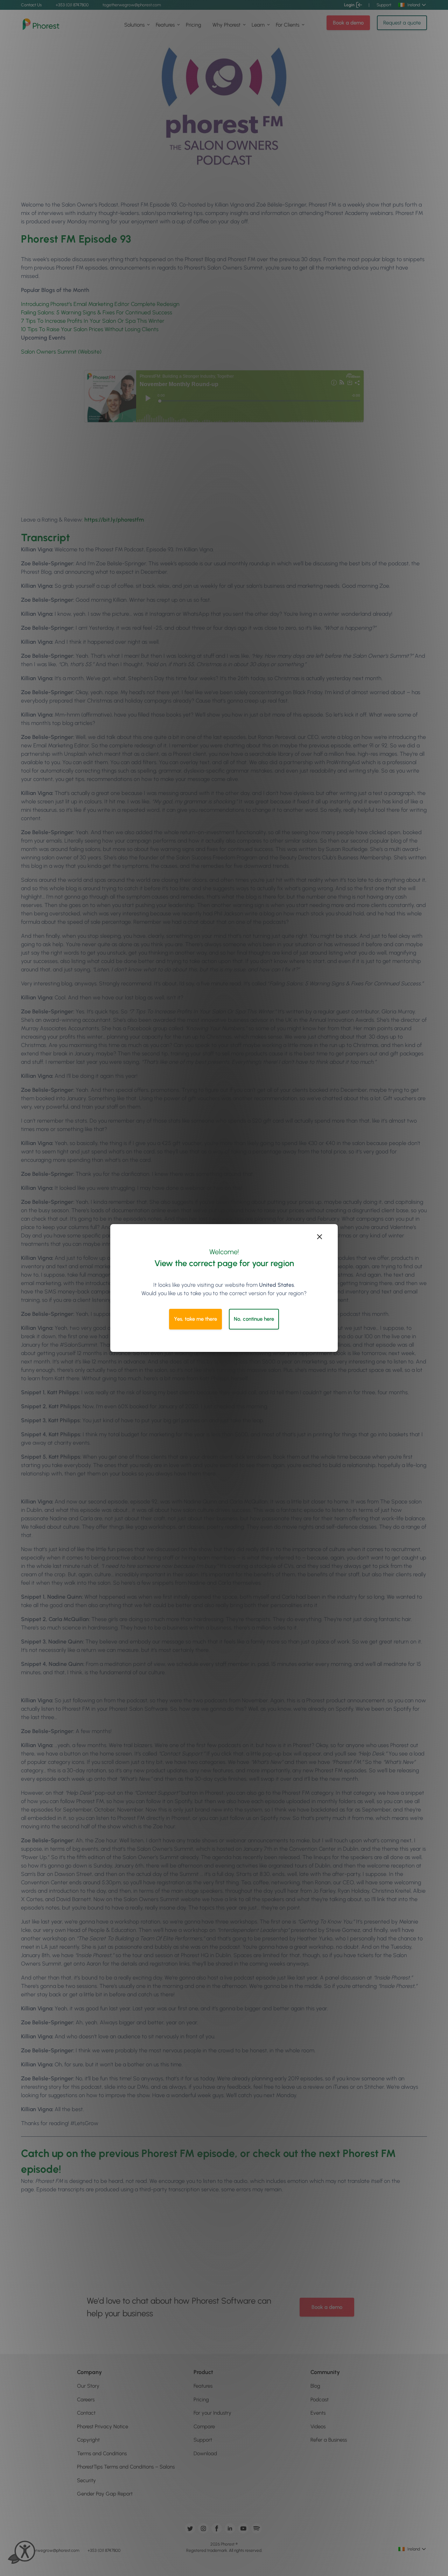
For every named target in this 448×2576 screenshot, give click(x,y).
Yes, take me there (195, 1319)
